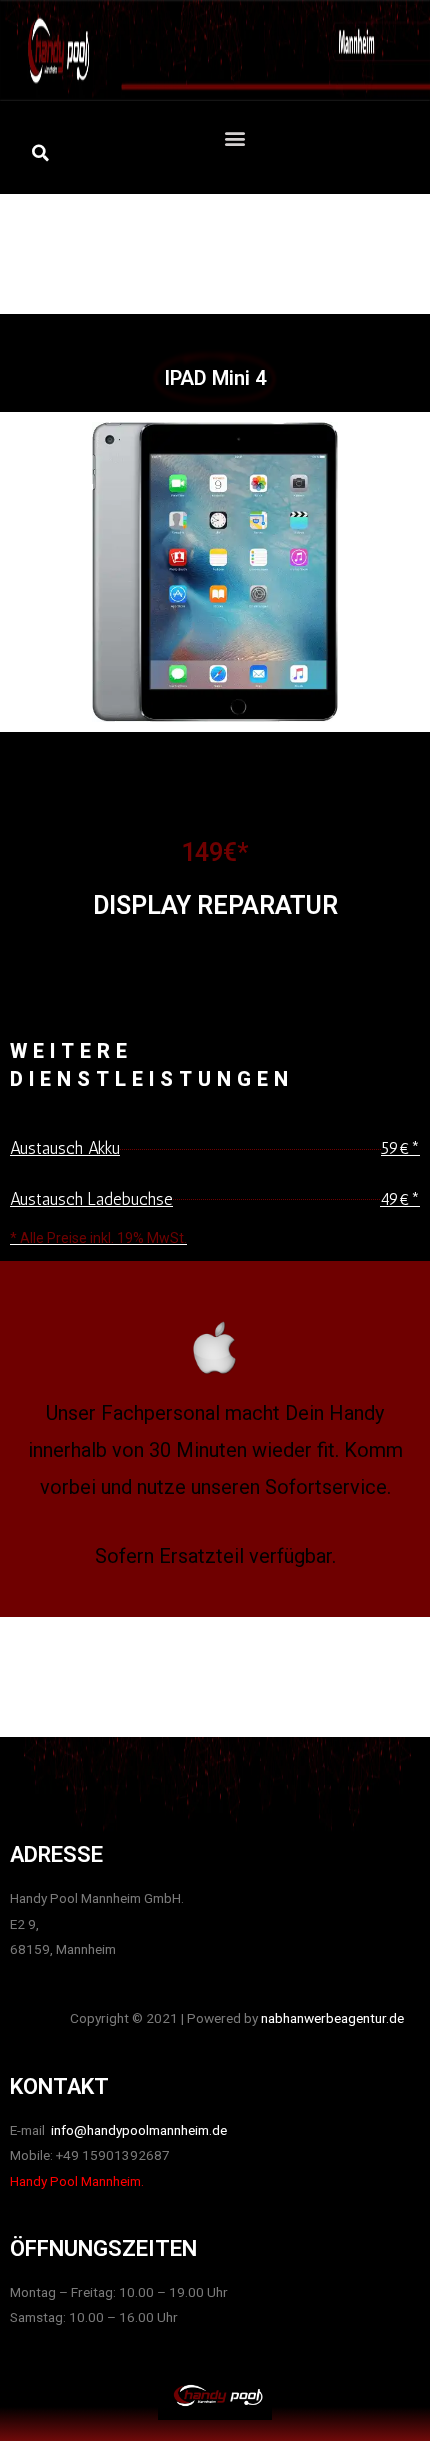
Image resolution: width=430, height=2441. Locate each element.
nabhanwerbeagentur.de (332, 2018)
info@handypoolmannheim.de (137, 2130)
